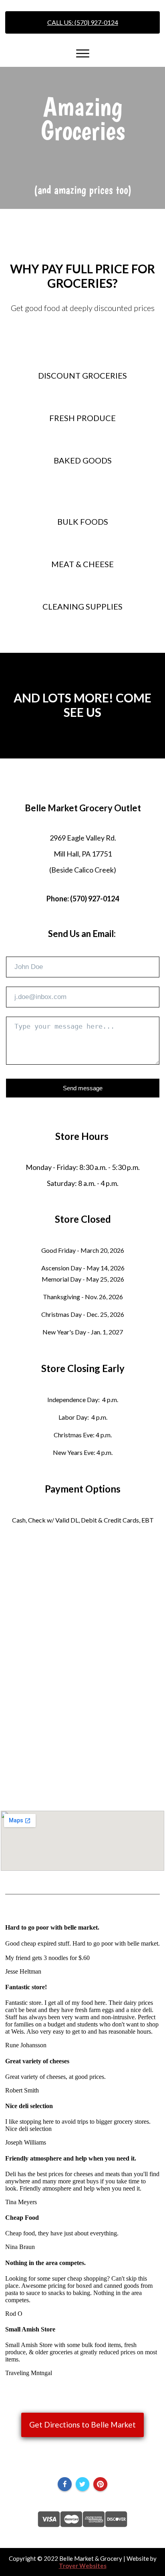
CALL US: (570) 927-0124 (83, 22)
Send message (83, 1088)
